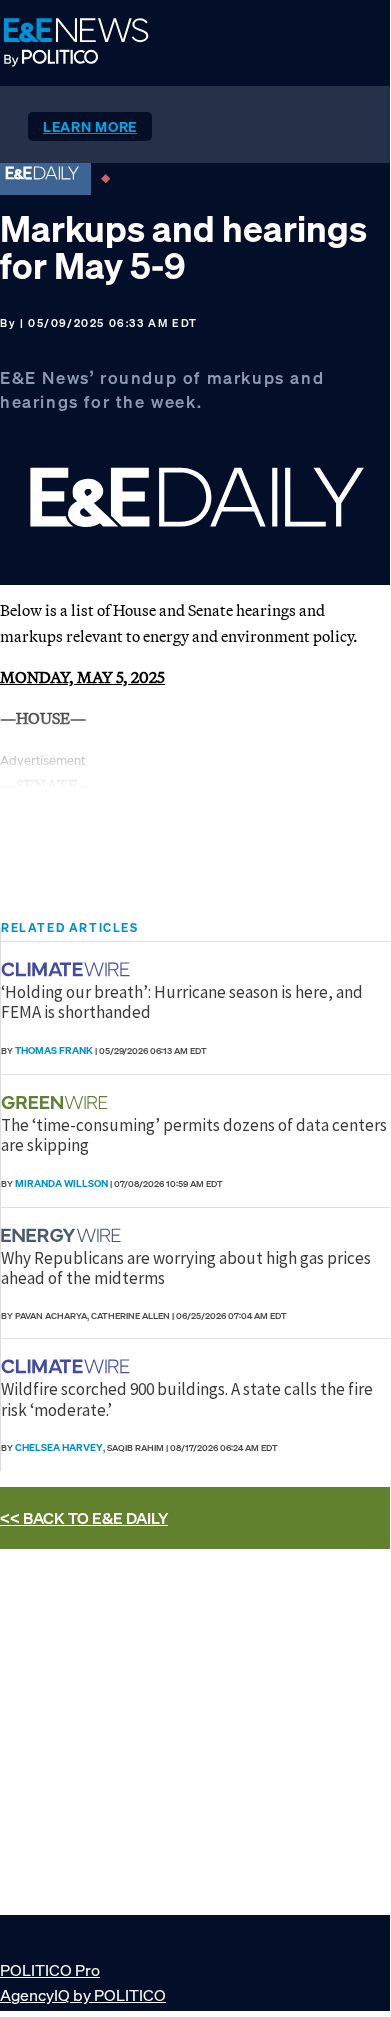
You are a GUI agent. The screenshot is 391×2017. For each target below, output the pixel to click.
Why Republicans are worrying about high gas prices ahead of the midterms (186, 1268)
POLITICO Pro (50, 1970)
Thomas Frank (54, 1050)
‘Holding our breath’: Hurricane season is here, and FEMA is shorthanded (182, 1002)
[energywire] (63, 1235)
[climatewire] (68, 969)
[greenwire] (57, 1102)
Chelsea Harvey (59, 1447)
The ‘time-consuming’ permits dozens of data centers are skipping (194, 1135)
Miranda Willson (61, 1183)
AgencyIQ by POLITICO (83, 1995)
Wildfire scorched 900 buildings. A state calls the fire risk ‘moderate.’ (187, 1399)
